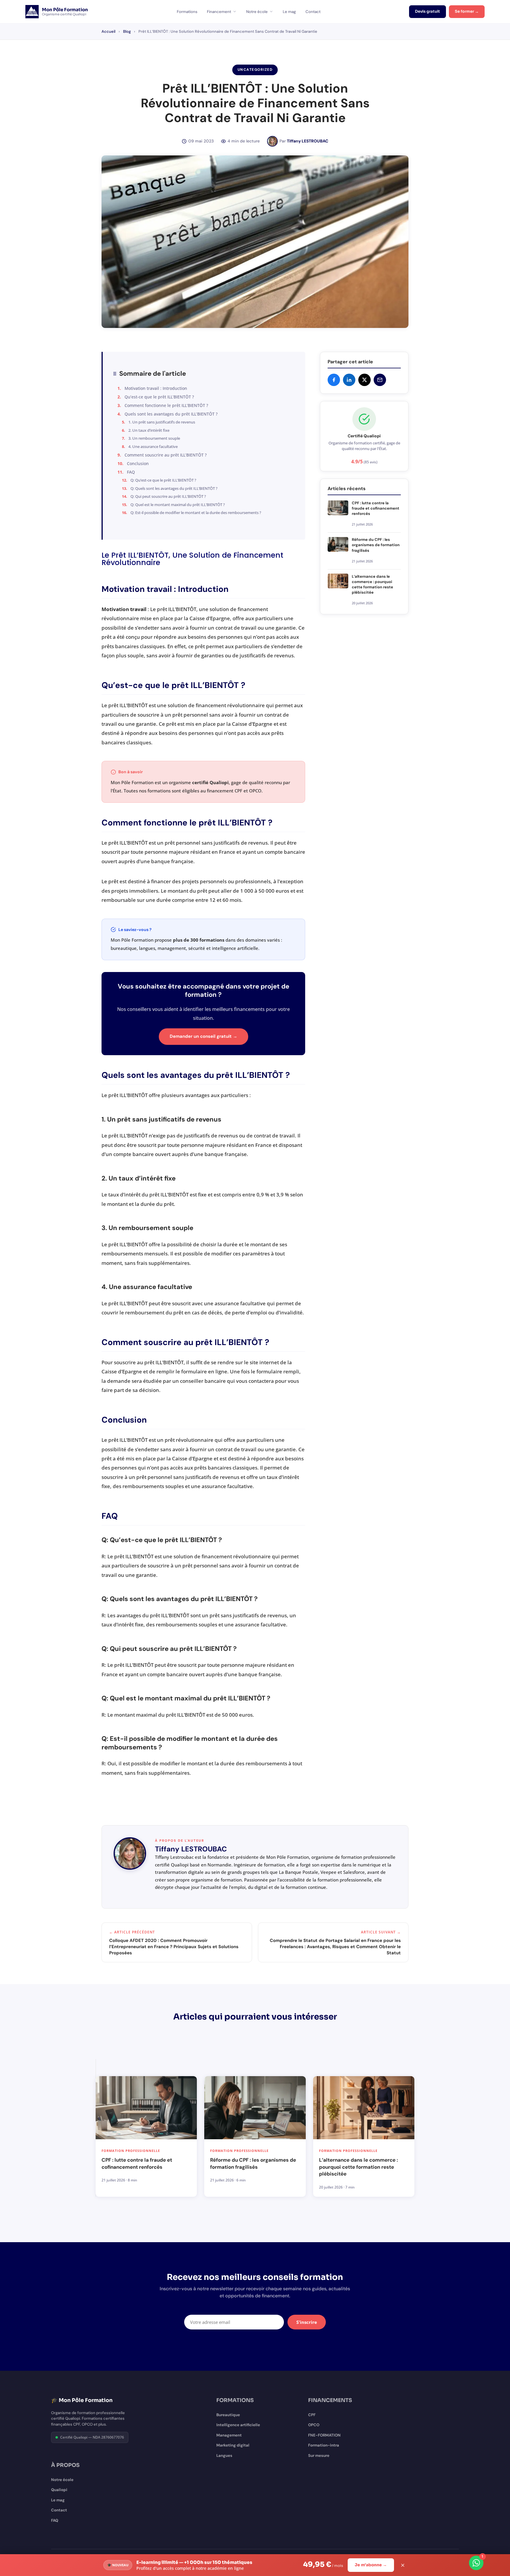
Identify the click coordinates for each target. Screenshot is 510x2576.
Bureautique (228, 2415)
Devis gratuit (428, 12)
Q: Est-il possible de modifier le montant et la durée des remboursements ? (196, 513)
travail (138, 609)
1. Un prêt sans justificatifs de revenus (162, 422)
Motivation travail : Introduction (156, 388)
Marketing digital (233, 2445)
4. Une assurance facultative (153, 446)
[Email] (380, 380)
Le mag (289, 12)
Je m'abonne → (371, 2565)
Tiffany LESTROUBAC (308, 141)
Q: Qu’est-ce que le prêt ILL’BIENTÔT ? (163, 480)
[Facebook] (334, 380)
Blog (127, 31)
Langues (224, 2456)
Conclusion (138, 463)
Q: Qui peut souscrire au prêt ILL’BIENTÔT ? (168, 496)
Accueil (108, 31)
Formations (187, 12)
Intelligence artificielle (238, 2425)
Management (229, 2435)
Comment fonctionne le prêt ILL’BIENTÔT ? (166, 405)
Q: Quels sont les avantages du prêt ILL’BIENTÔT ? (174, 488)
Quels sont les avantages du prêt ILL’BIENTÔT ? (171, 414)
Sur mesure (319, 2456)
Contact (313, 12)
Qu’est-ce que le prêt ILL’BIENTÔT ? (159, 397)
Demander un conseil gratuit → (203, 1036)
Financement (219, 12)
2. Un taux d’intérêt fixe (149, 430)
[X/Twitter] (364, 380)
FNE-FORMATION (324, 2435)
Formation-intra (324, 2445)
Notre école (257, 12)
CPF (312, 2415)
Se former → (467, 12)
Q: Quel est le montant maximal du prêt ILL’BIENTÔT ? (178, 505)
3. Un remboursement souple (154, 438)
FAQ (131, 472)
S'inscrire (307, 2322)
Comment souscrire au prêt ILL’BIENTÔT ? (166, 455)
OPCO (314, 2425)
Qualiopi (59, 2490)
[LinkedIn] (349, 380)
